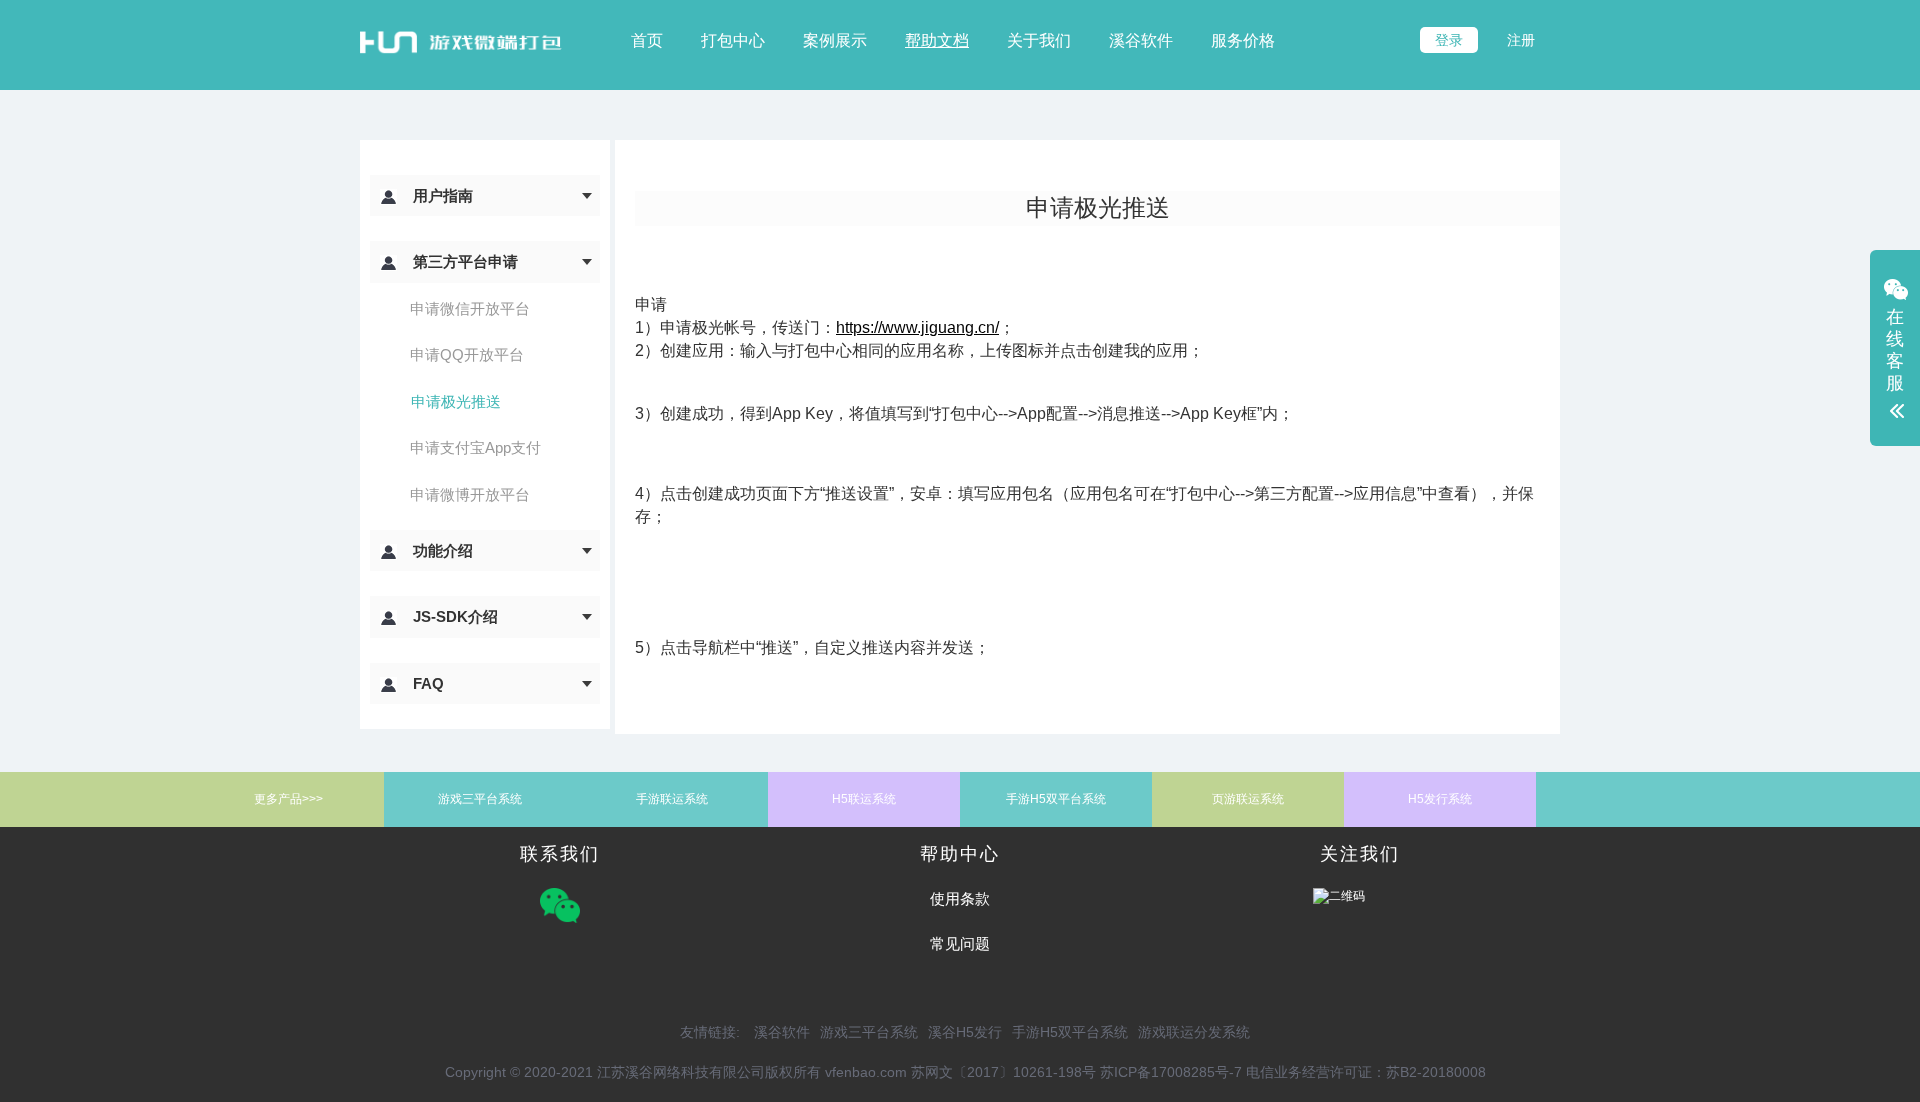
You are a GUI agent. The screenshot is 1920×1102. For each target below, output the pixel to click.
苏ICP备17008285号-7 (1171, 1072)
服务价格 (1243, 40)
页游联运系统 (1248, 799)
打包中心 (733, 40)
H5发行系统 (1440, 799)
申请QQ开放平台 (467, 354)
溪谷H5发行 (965, 1032)
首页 (647, 40)
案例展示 (835, 40)
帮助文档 (937, 40)
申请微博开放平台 (470, 494)
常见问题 (960, 943)
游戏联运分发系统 (1194, 1032)
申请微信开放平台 (470, 308)
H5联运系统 (864, 799)
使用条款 (960, 898)
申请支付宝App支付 (475, 447)
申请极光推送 (456, 401)
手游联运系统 (672, 799)
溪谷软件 (1141, 40)
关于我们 (1039, 40)
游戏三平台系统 (480, 799)
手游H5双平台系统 (1056, 799)
